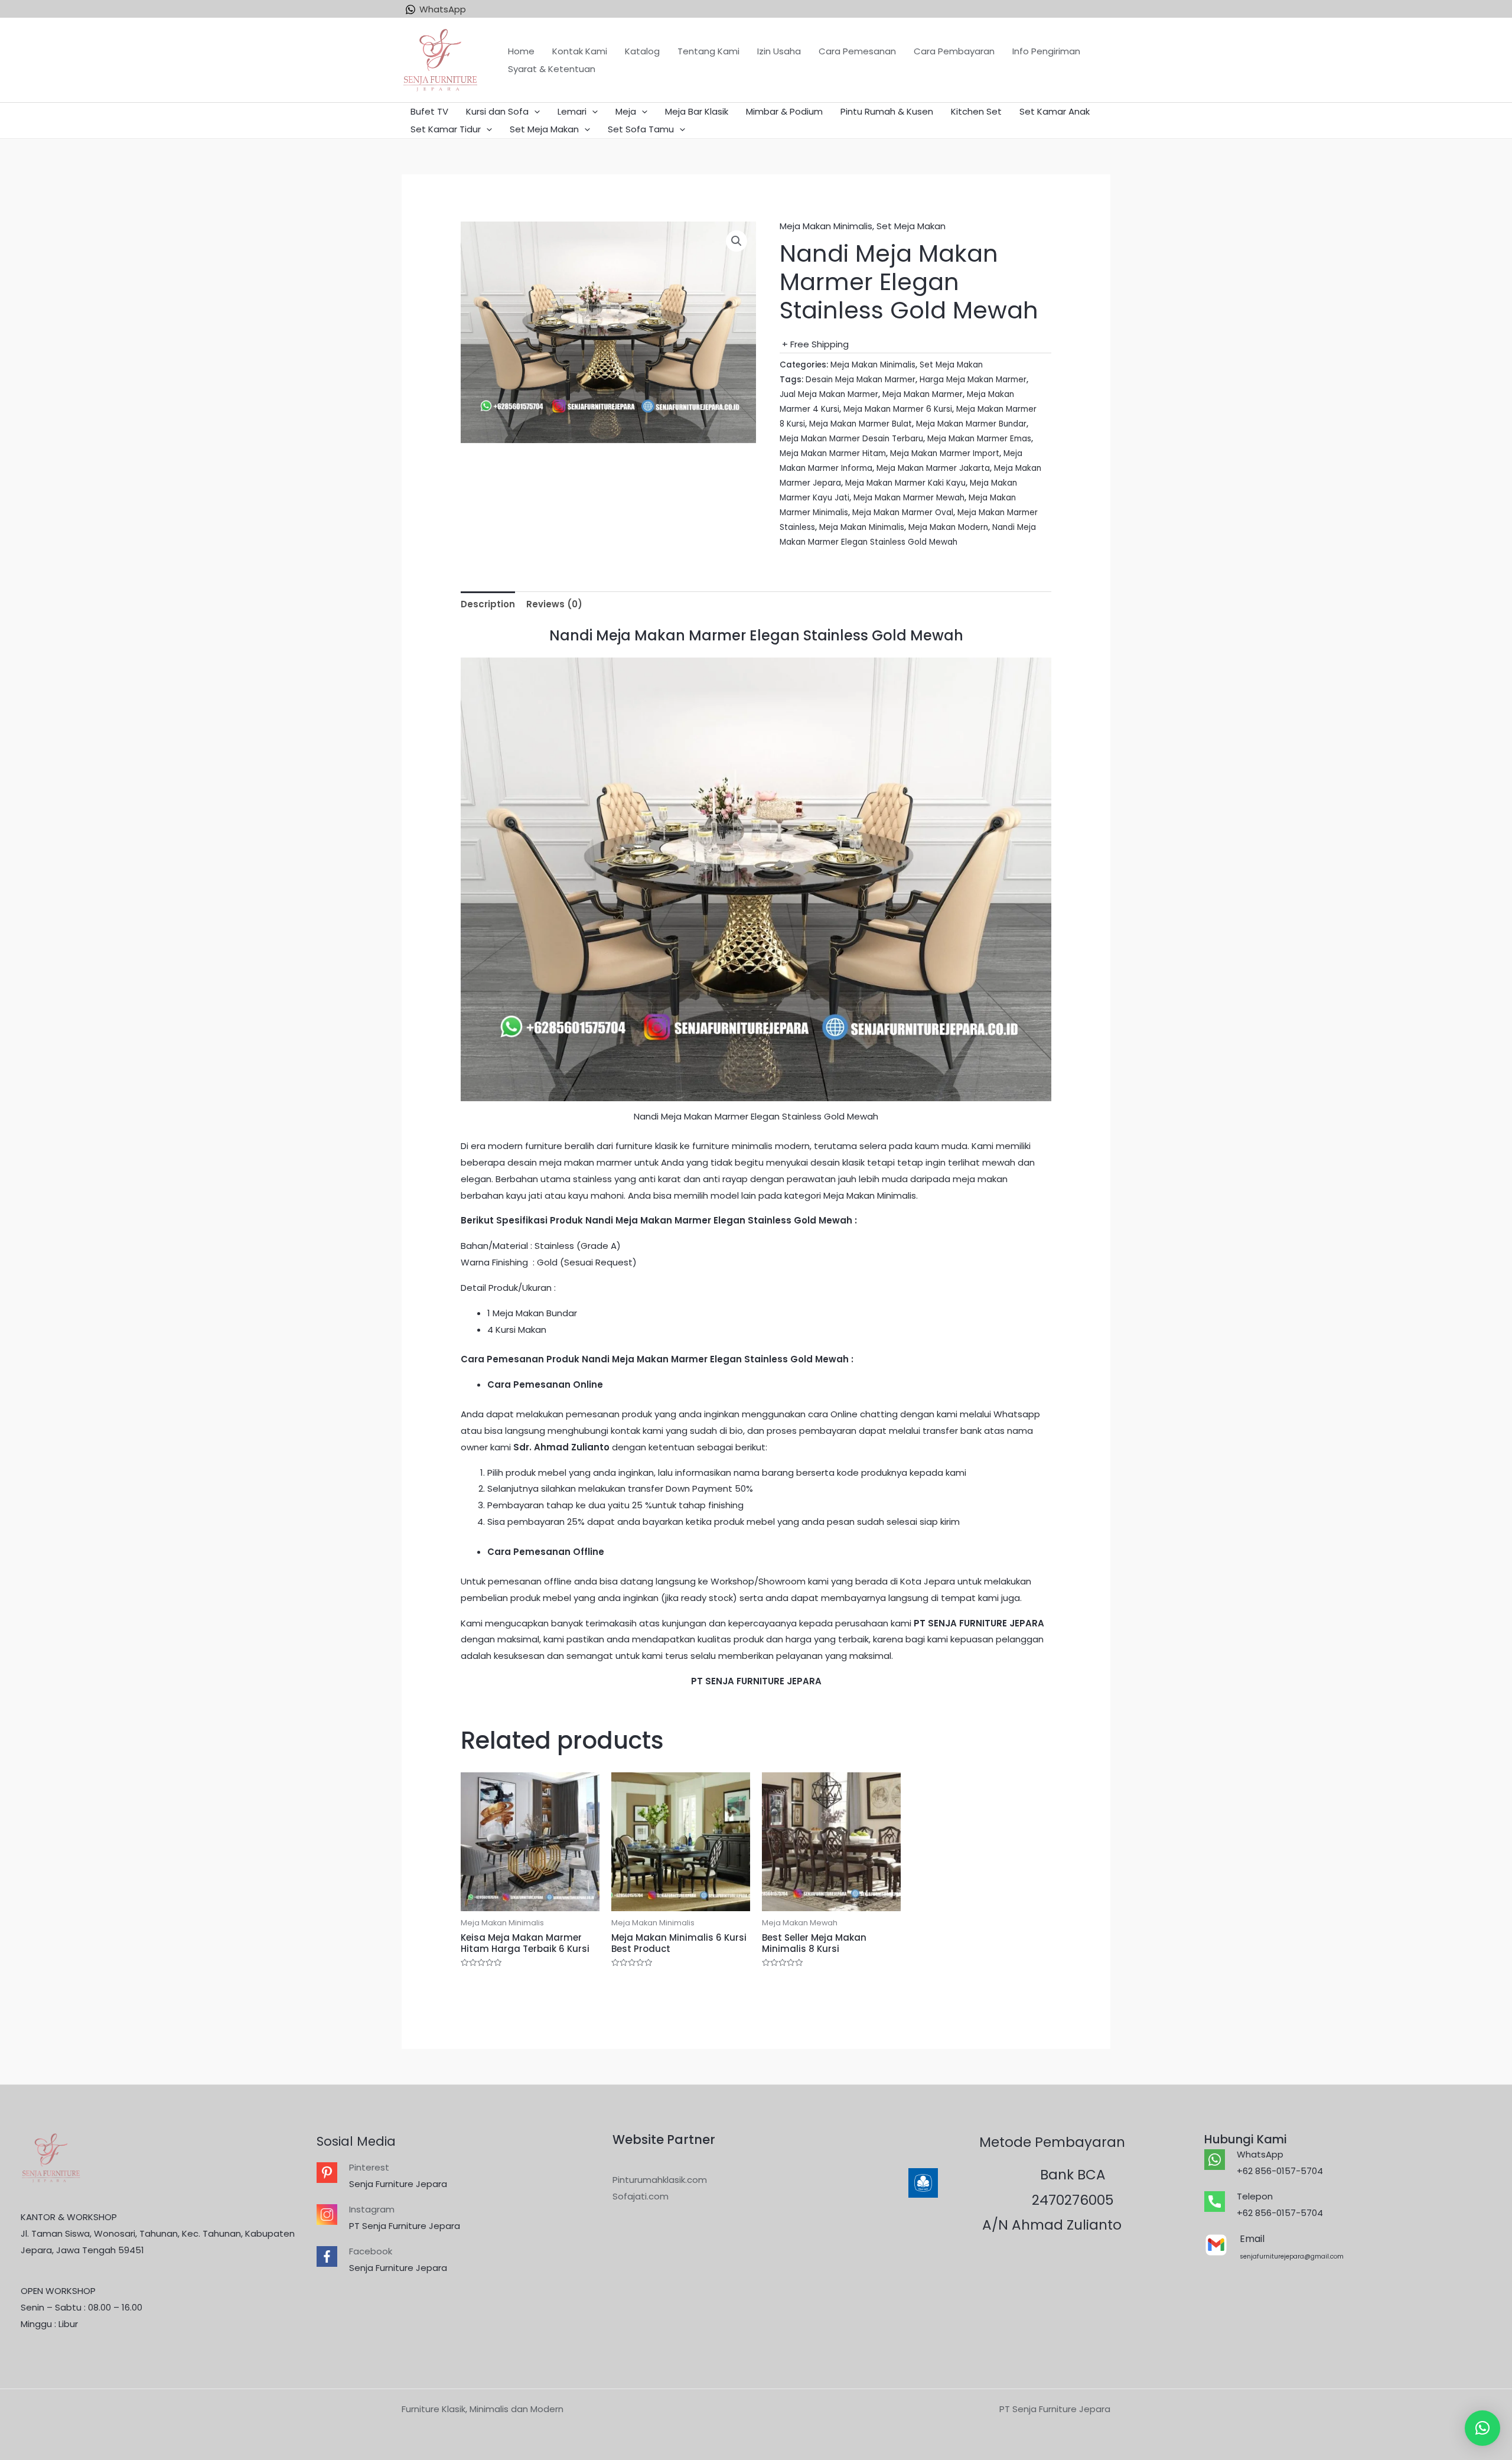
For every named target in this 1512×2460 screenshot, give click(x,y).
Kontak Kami (580, 51)
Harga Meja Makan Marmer (973, 380)
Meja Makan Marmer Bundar (971, 424)
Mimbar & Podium (784, 111)
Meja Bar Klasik (697, 111)
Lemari (572, 111)
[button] (1482, 2428)
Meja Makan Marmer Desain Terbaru (851, 439)
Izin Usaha (779, 51)
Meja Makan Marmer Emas (979, 439)
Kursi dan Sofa (497, 111)
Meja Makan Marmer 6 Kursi (898, 409)
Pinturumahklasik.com (660, 2180)
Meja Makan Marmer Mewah (909, 498)
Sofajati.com (641, 2196)
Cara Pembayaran (954, 51)
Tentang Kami (708, 51)
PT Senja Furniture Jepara (405, 2226)
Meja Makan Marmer (923, 394)
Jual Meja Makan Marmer (829, 394)
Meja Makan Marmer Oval (903, 512)
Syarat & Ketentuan (552, 69)
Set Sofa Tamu (641, 129)
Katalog (642, 51)
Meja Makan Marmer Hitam (833, 453)
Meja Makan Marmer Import (945, 453)
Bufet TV (429, 111)
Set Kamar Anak (1055, 111)
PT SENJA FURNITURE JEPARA (979, 1623)
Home (521, 51)
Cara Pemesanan (857, 51)
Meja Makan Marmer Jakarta (933, 468)
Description (488, 604)
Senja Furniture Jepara (398, 2184)
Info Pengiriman (1046, 51)
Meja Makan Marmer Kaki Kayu (905, 483)
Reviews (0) (554, 604)
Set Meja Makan (544, 129)
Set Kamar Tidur (446, 129)
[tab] (488, 604)
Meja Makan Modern (948, 527)
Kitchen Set (976, 111)
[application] (534, 112)
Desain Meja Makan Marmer (861, 380)
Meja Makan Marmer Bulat (861, 424)
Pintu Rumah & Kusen (887, 111)
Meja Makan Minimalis (826, 226)
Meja (626, 111)
